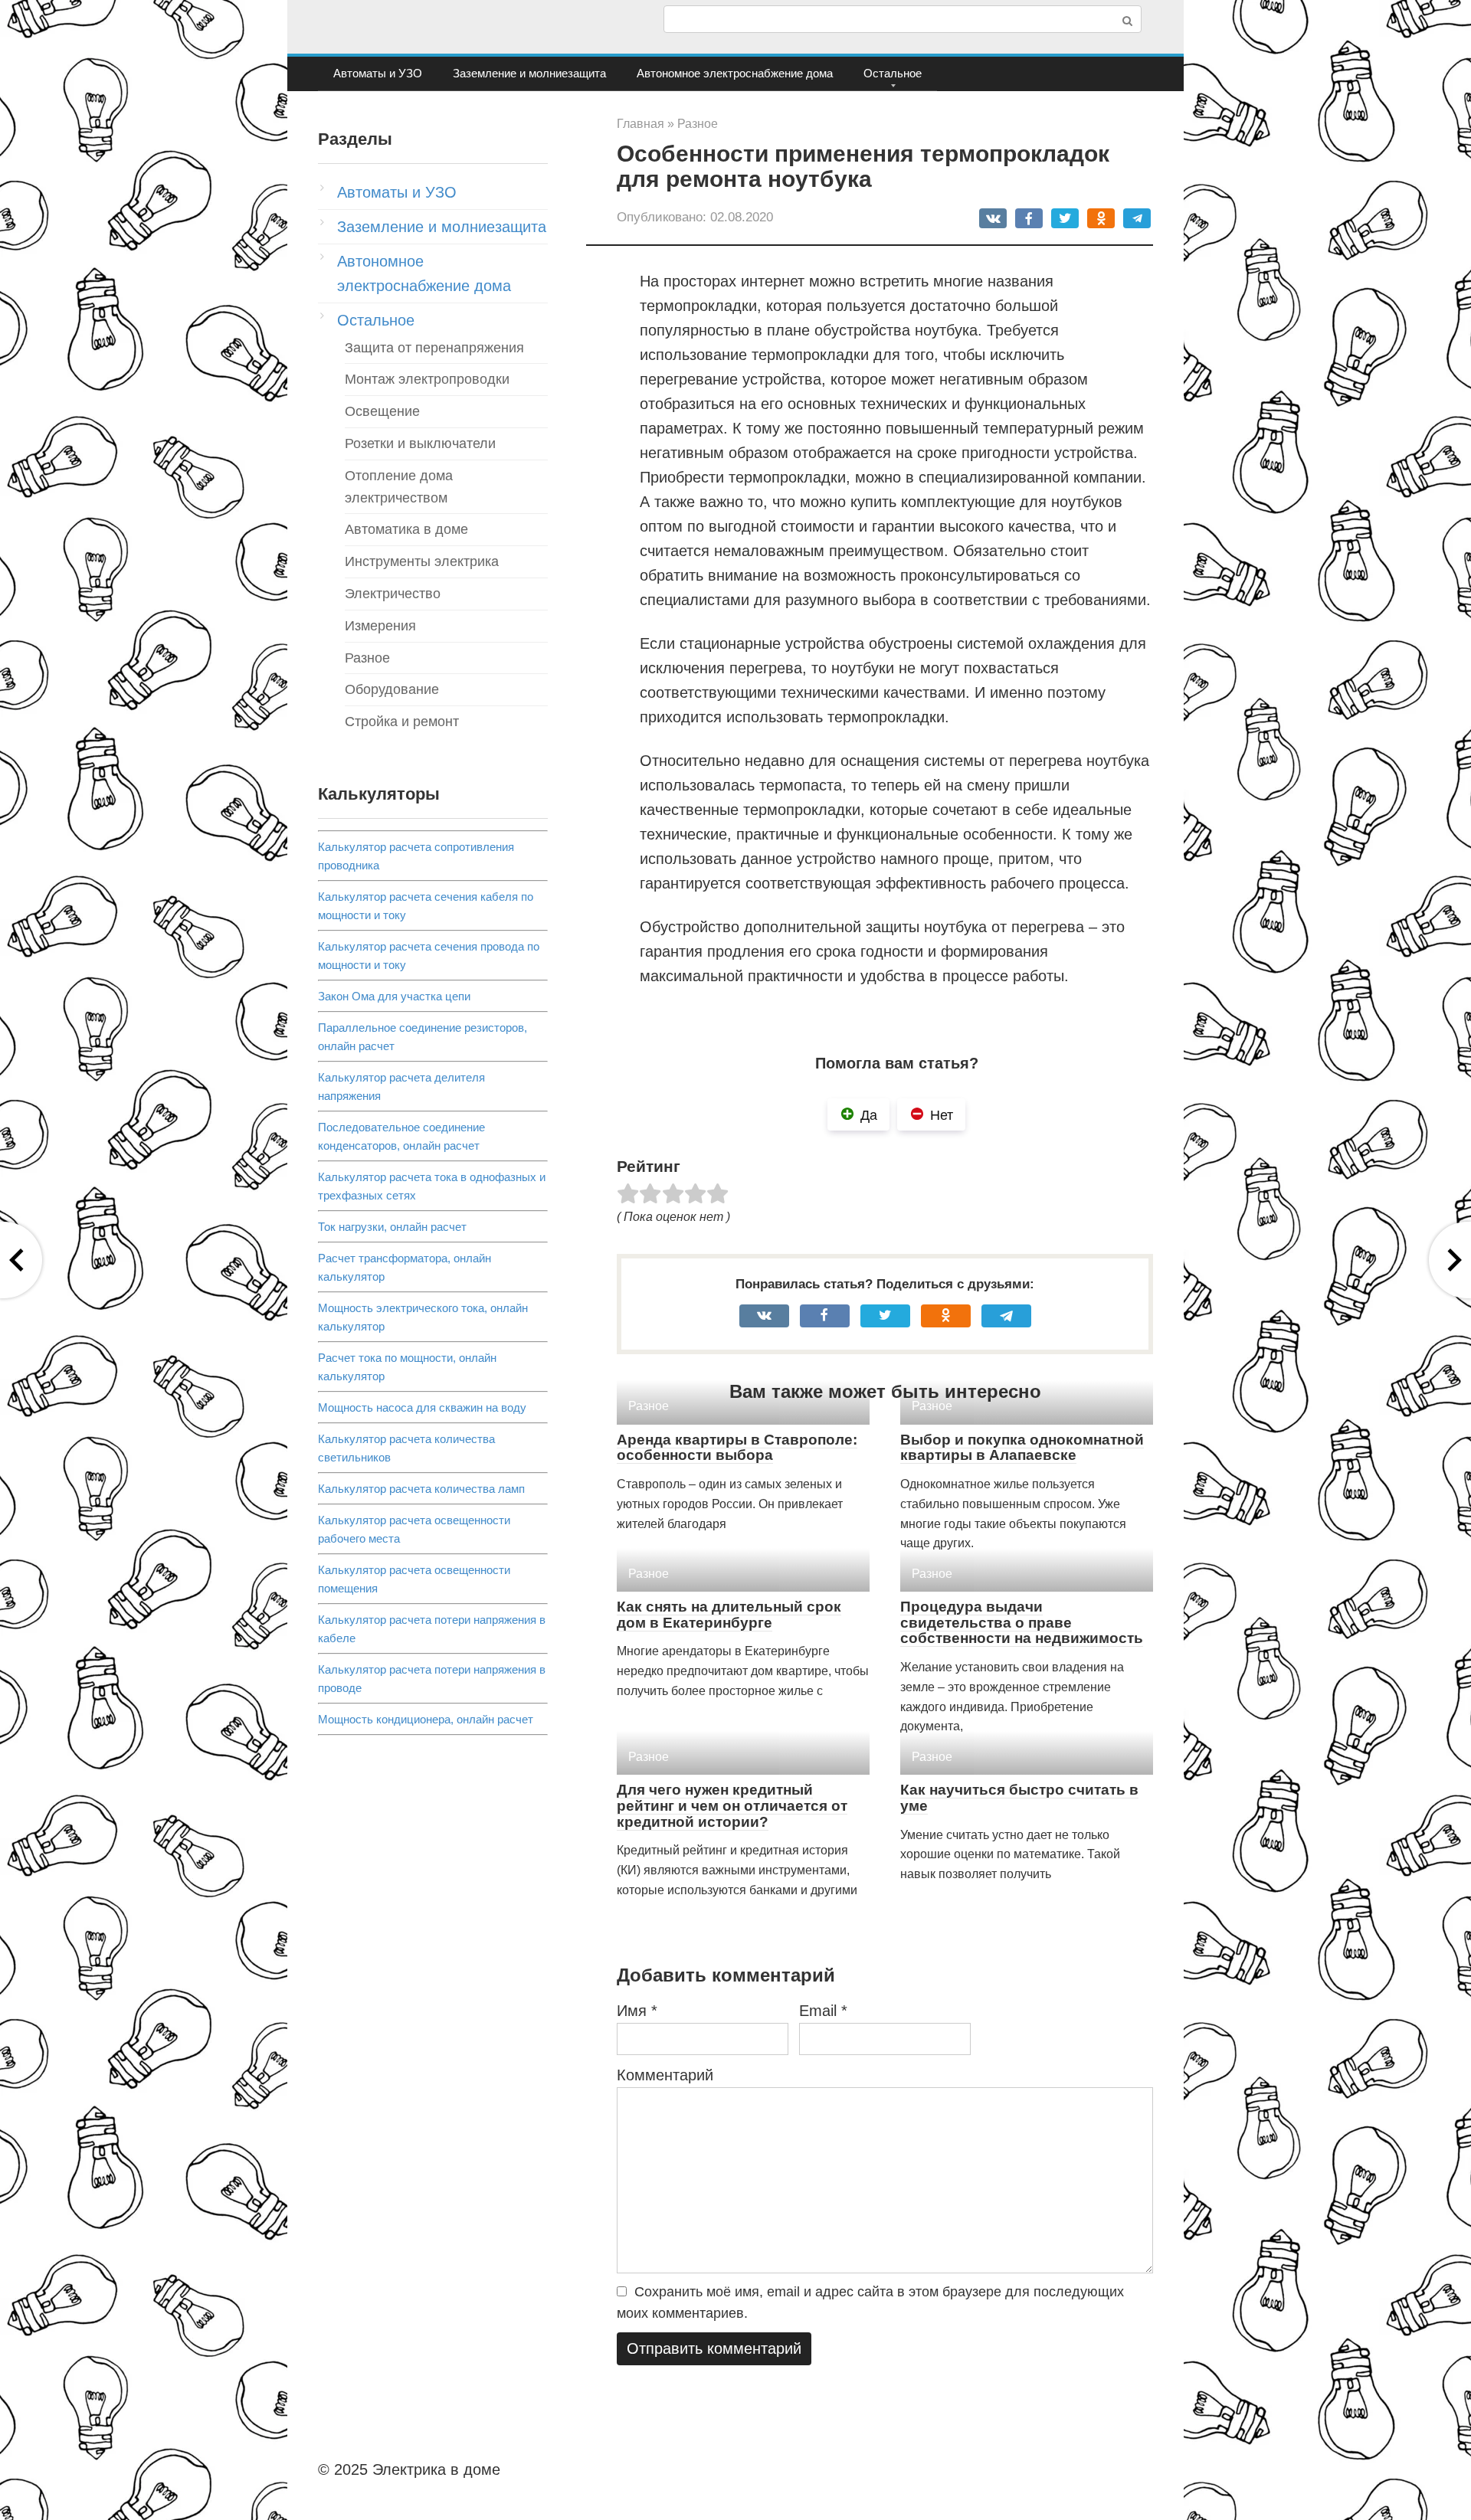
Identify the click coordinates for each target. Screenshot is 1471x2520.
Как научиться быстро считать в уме (1019, 1798)
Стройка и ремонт (402, 722)
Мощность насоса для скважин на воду (422, 1407)
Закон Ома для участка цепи (394, 996)
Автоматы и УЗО (378, 73)
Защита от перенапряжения (434, 348)
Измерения (380, 626)
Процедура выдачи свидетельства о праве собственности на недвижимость (1022, 1623)
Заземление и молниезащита (529, 73)
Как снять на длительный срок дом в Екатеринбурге (729, 1615)
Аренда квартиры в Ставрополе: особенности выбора (737, 1448)
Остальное (893, 73)
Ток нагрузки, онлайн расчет (392, 1227)
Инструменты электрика (422, 561)
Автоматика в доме (406, 529)
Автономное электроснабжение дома (735, 73)
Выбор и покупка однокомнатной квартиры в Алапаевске (1022, 1448)
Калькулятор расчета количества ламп (421, 1489)
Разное (367, 658)
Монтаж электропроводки (427, 379)
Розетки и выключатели (420, 443)
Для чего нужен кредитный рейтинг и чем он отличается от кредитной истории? (732, 1806)
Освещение (382, 411)
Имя (637, 2011)
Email (823, 2011)
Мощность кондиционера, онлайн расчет (426, 1719)
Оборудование (392, 689)
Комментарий (665, 2075)
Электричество (393, 594)
